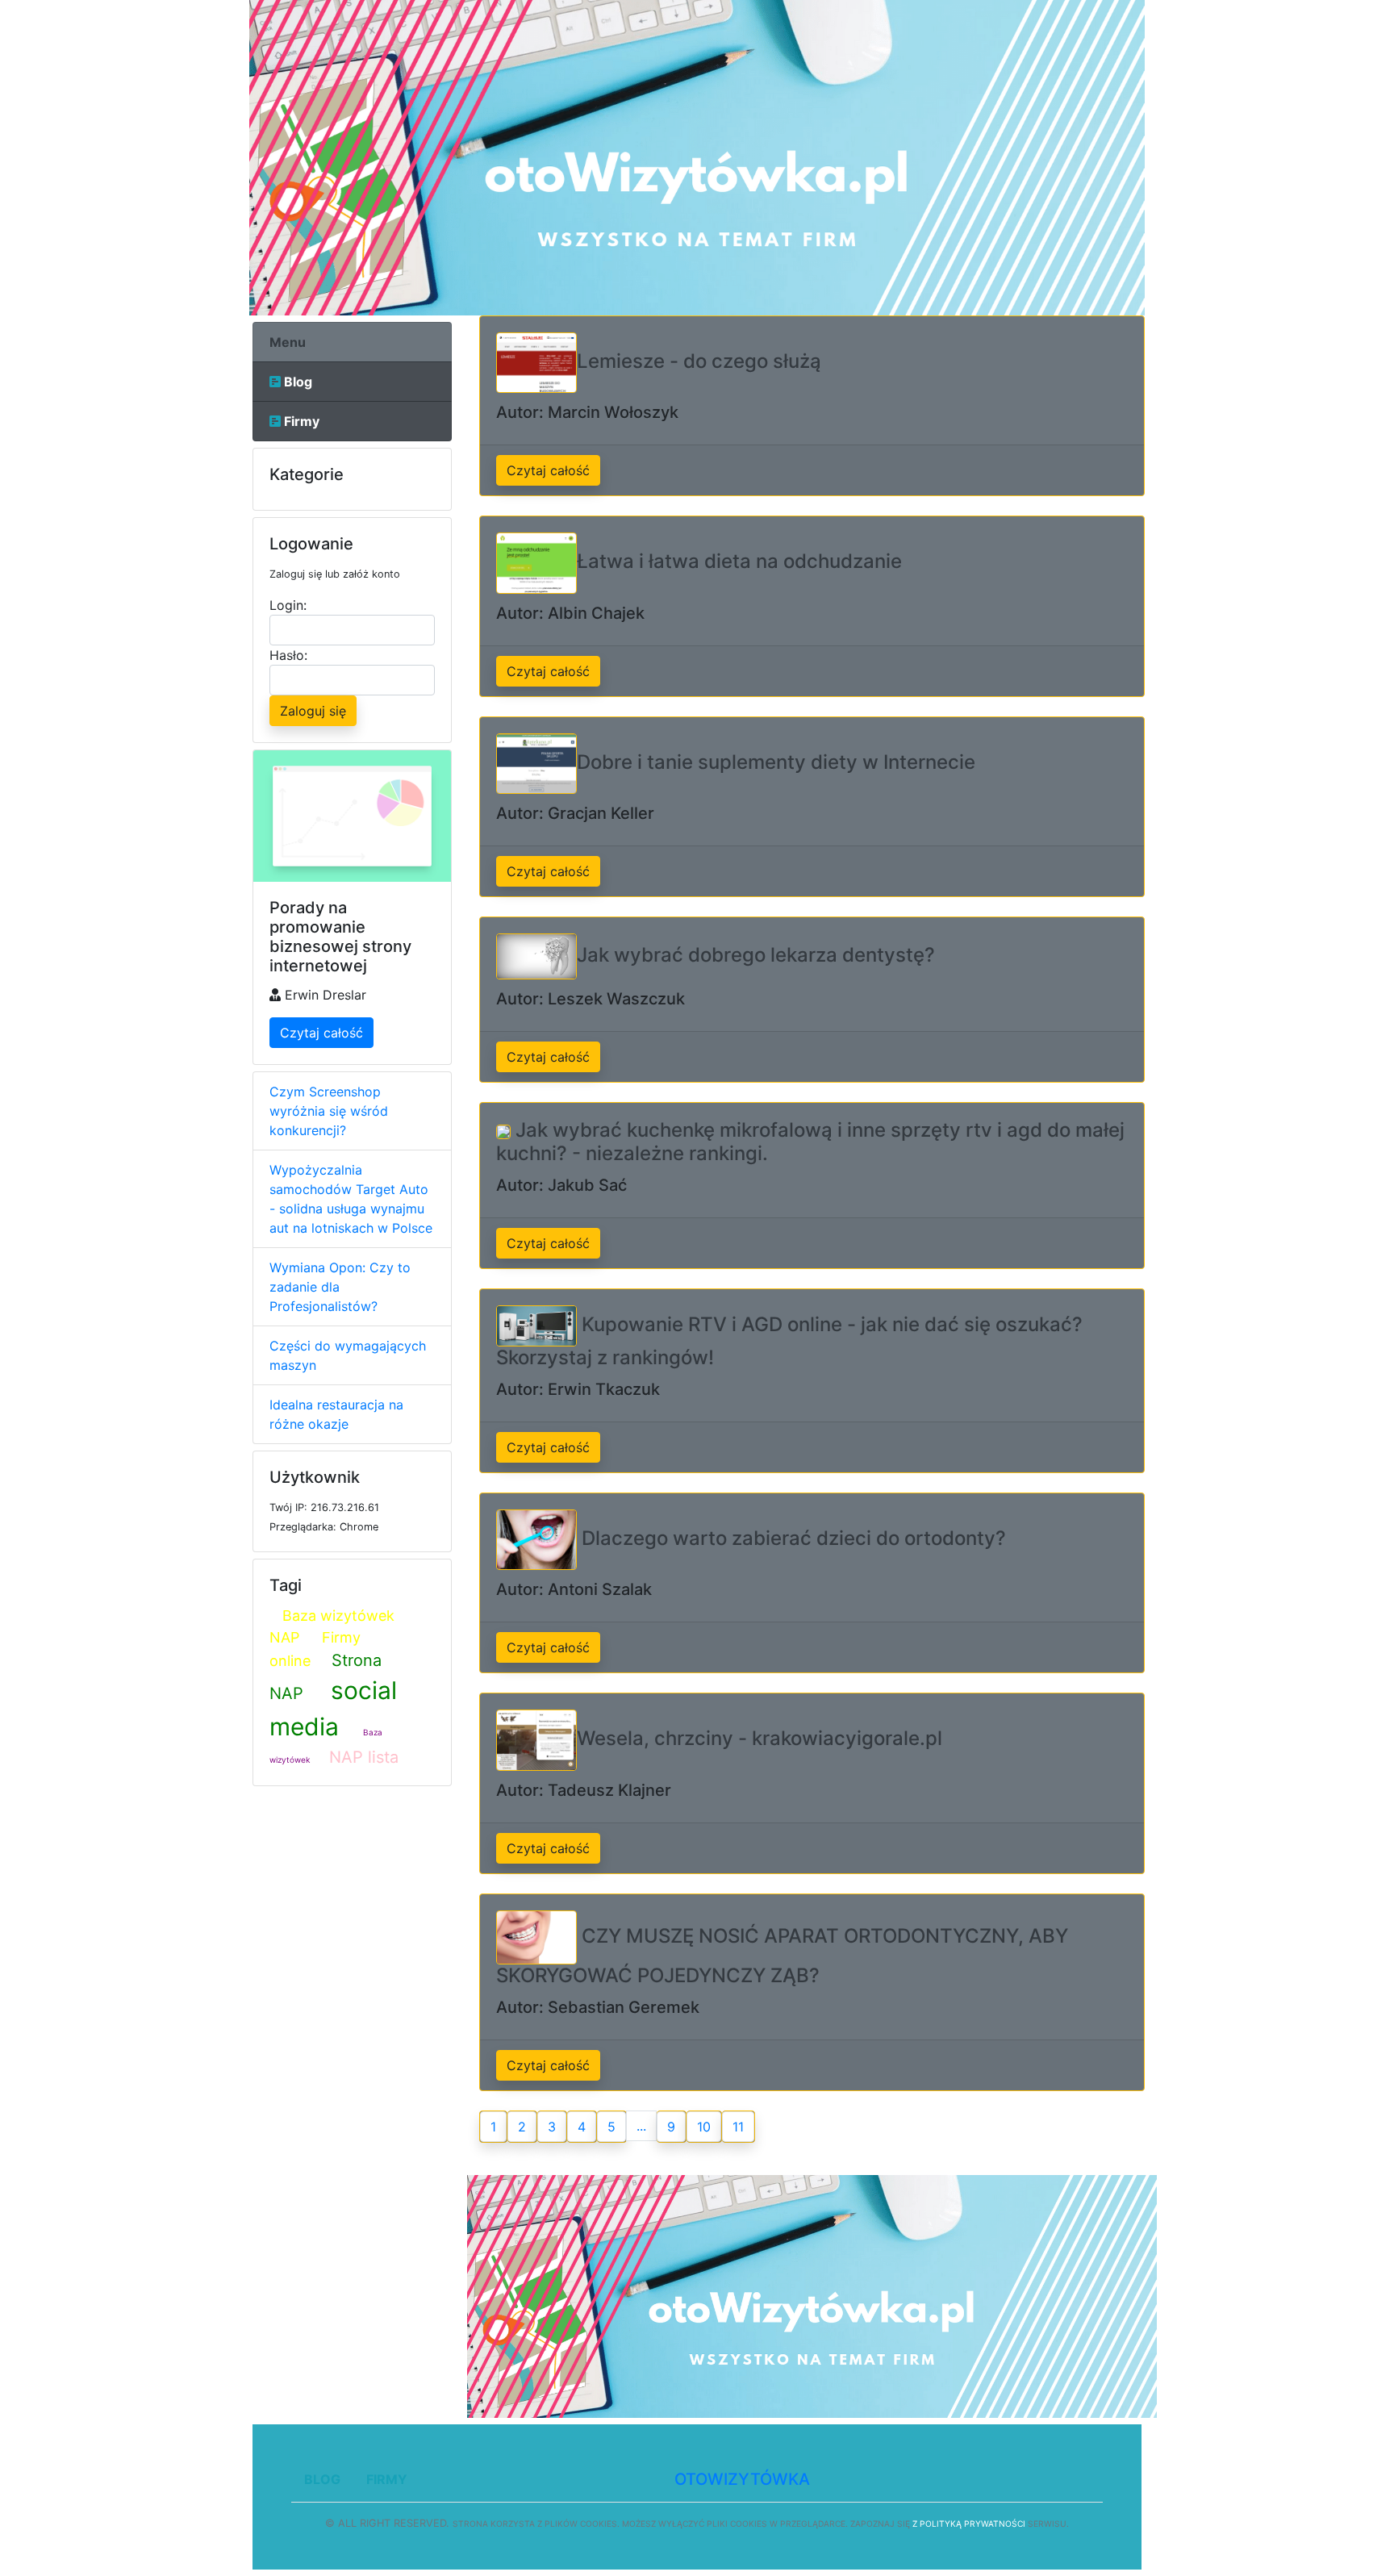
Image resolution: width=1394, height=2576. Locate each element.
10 (704, 2127)
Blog (296, 382)
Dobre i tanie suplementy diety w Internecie (776, 762)
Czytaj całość (321, 1033)
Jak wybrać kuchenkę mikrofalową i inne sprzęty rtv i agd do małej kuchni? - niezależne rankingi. (810, 1142)
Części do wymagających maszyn (348, 1355)
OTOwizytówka (742, 2479)
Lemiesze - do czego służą (699, 361)
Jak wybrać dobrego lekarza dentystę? (756, 955)
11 (738, 2127)
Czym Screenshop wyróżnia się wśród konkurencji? (329, 1111)
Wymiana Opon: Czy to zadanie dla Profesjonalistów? (340, 1287)
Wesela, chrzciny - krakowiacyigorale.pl (760, 1739)
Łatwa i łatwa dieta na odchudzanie (739, 562)
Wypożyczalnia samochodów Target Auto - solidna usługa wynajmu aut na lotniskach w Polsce (351, 1199)
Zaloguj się (313, 711)
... (641, 2126)
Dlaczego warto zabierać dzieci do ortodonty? (791, 1538)
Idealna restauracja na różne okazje (336, 1414)
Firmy (300, 421)
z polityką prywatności (969, 2524)
